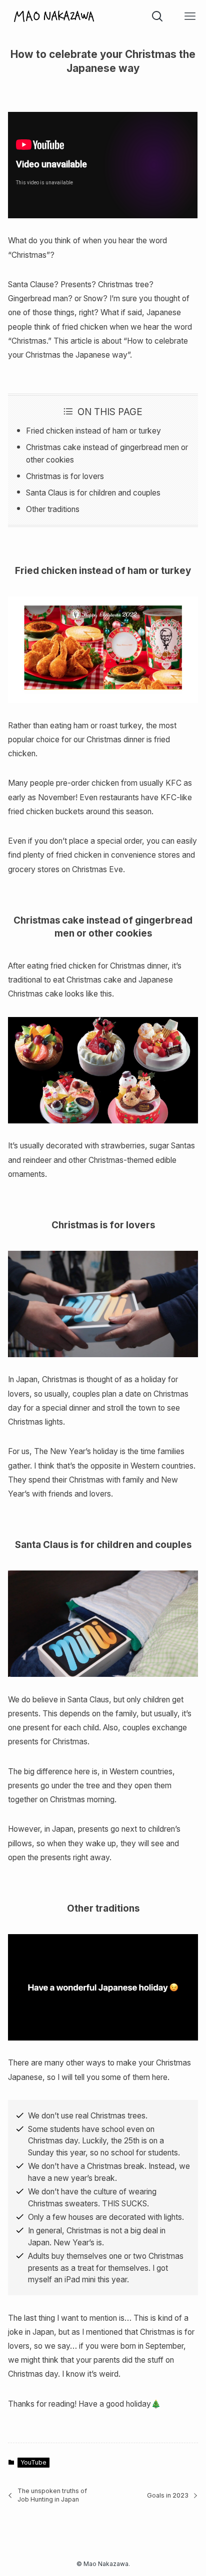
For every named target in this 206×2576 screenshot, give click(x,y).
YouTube (33, 2462)
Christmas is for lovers (65, 476)
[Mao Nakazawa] (54, 16)
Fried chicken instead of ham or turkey (93, 431)
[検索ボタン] (157, 16)
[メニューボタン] (190, 16)
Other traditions (53, 509)
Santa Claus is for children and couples (93, 493)
